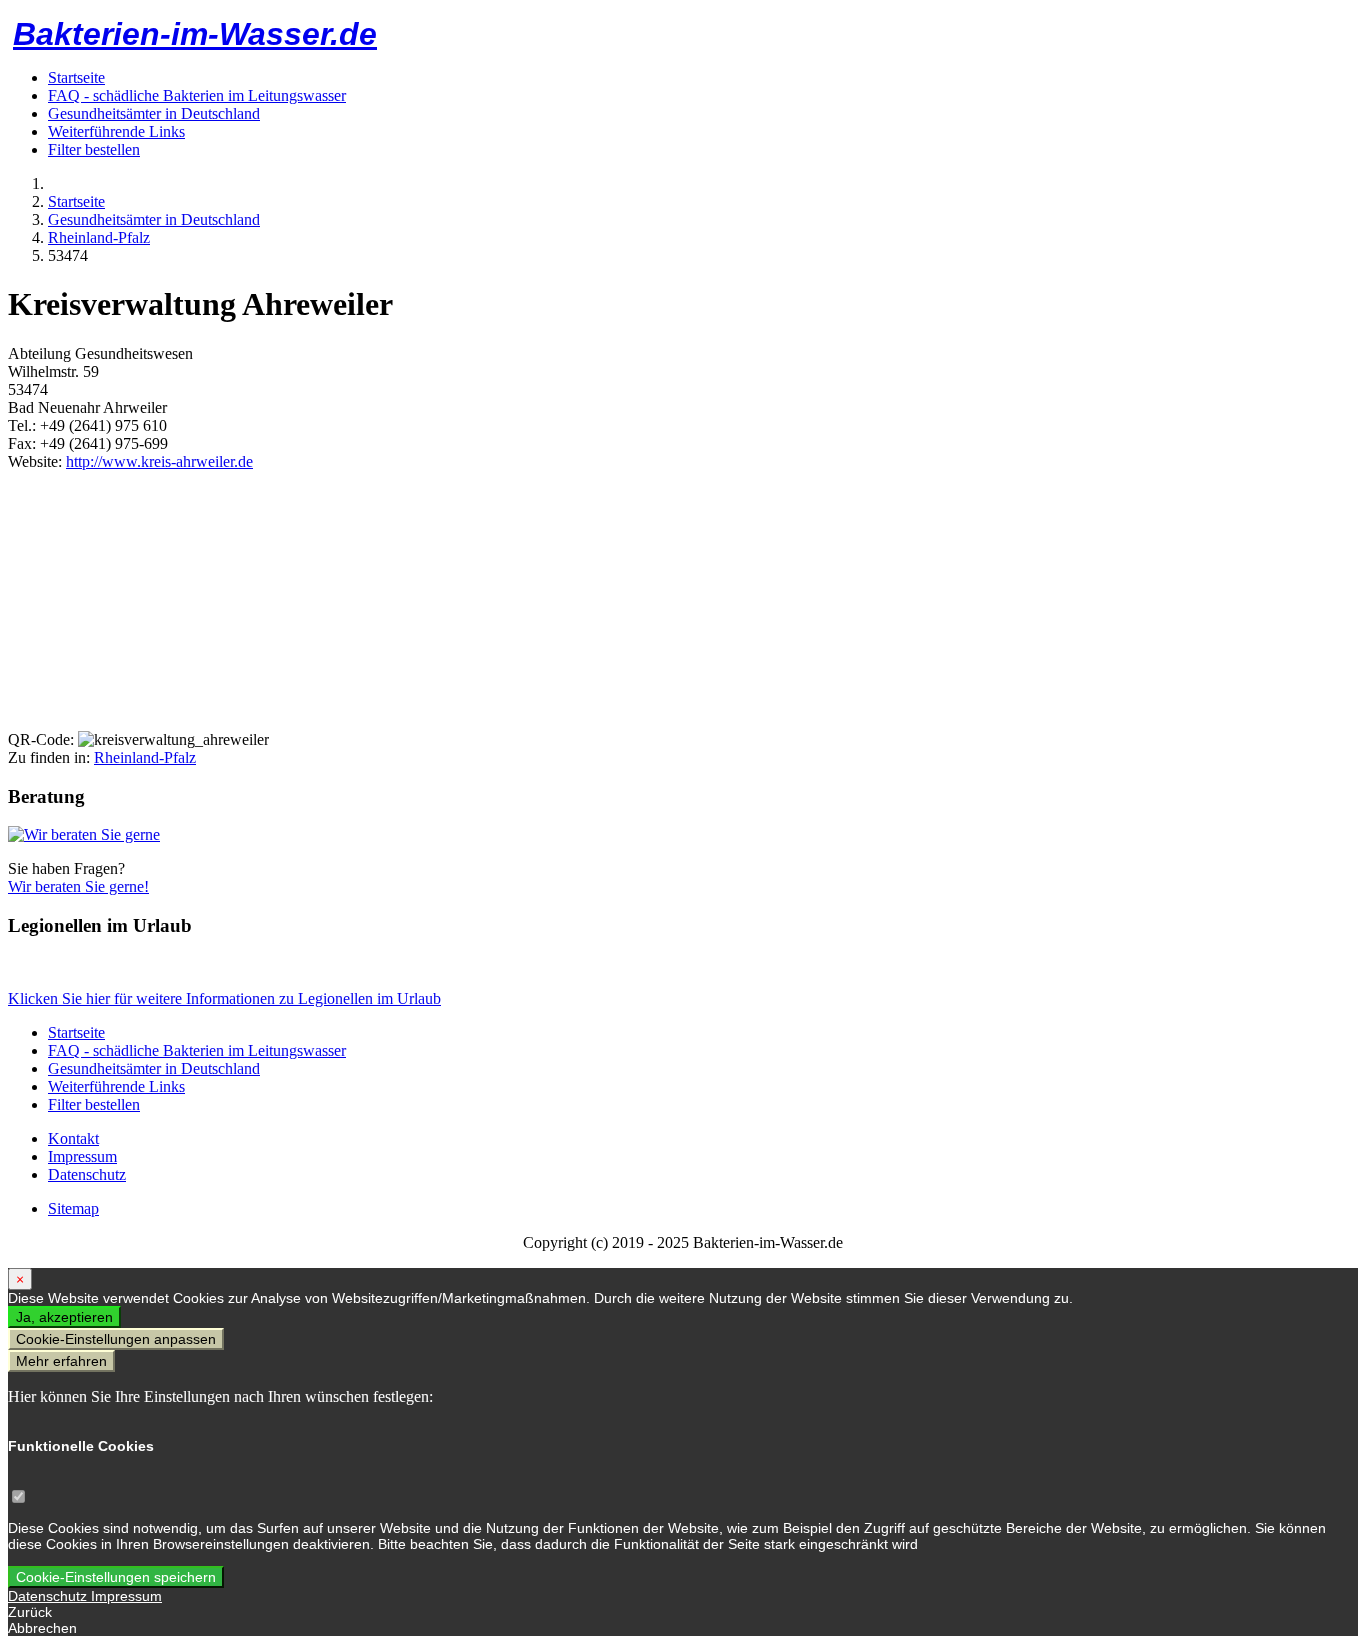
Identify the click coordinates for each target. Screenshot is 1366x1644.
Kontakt (73, 1138)
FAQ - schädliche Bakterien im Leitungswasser (197, 95)
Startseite (76, 77)
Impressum (82, 1156)
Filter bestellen (94, 149)
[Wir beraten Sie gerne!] (84, 834)
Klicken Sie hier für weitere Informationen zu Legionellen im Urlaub (224, 998)
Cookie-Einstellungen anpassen (116, 1339)
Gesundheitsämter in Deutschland (154, 113)
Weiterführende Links (116, 131)
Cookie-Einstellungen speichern (116, 1577)
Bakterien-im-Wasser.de (195, 34)
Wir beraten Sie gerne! (78, 886)
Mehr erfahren (61, 1361)
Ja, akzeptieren (64, 1317)
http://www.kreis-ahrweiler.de (159, 461)
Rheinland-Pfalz (145, 757)
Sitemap (73, 1208)
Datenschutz (87, 1174)
